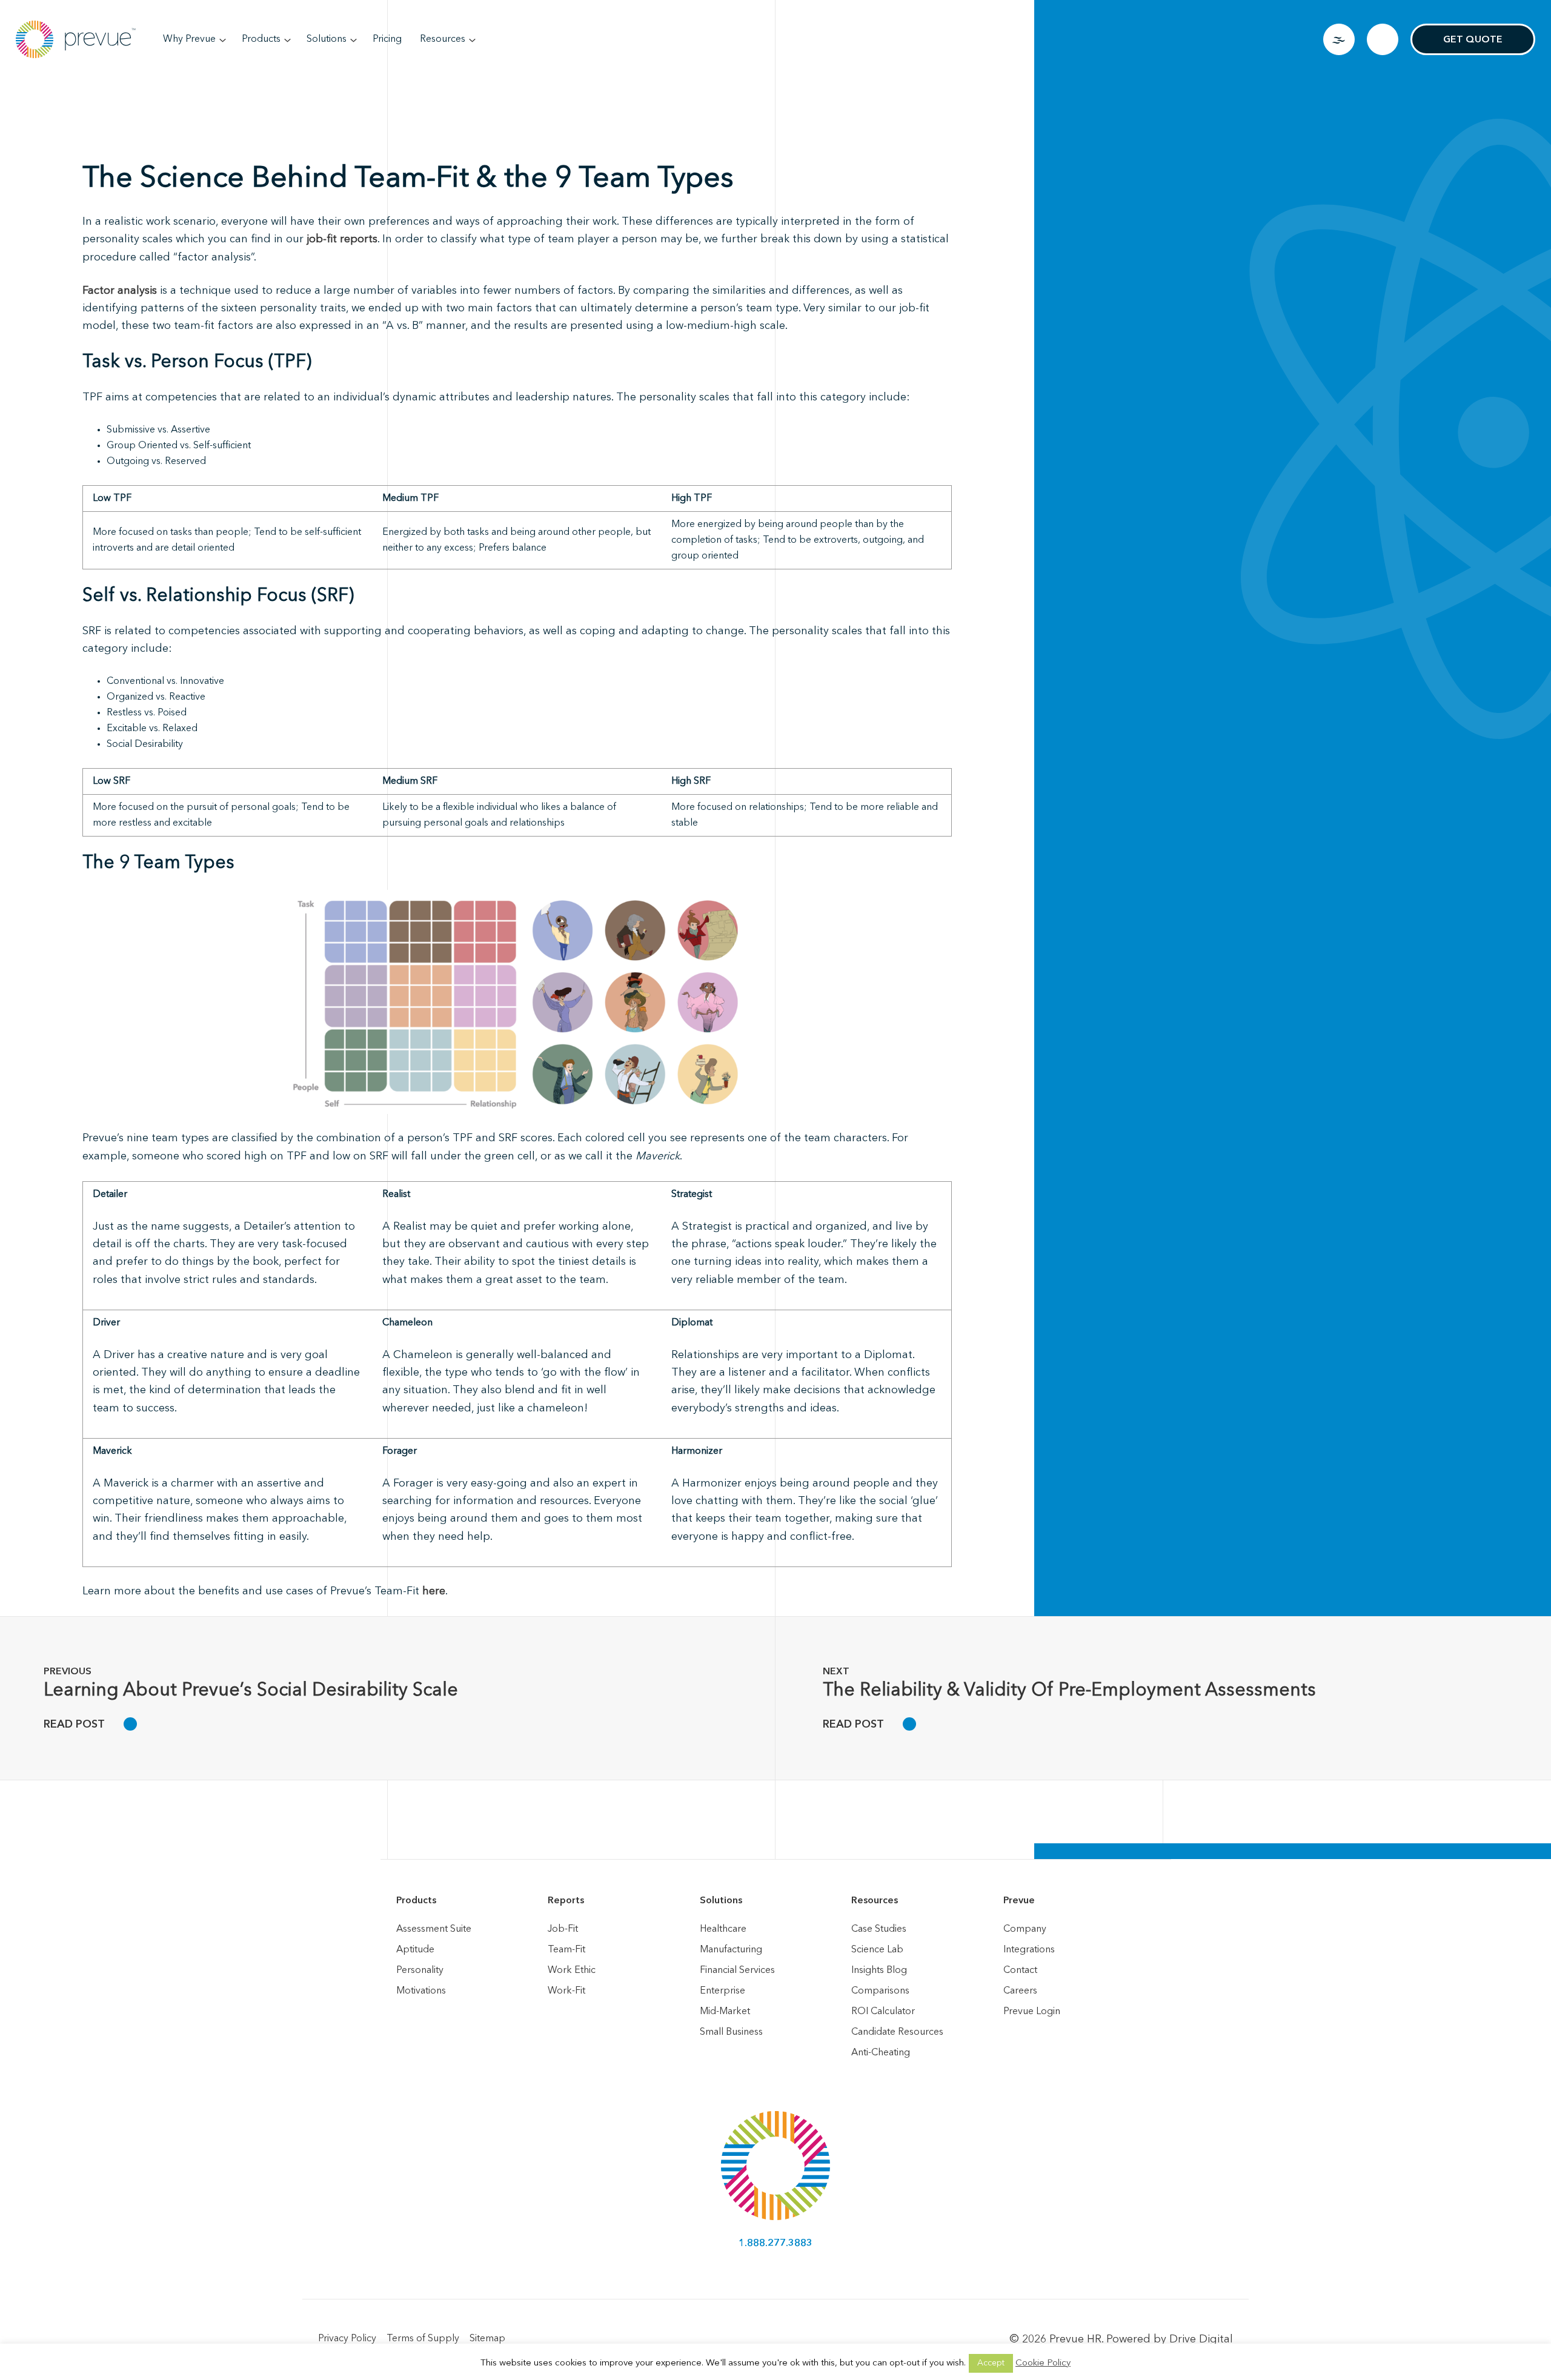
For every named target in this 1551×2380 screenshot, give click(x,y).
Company (1025, 1929)
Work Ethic (572, 1971)
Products (261, 39)
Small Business (731, 2032)
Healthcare (723, 1929)
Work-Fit (566, 1991)
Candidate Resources (897, 2032)
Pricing (387, 39)
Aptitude (415, 1950)
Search (1383, 39)
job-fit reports (342, 239)
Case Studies (879, 1929)
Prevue (1019, 1901)
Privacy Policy (347, 2339)
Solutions (327, 39)
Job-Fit (563, 1929)
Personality (420, 1971)
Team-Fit (566, 1950)
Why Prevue (189, 39)
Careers (1020, 1991)
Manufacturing (731, 1950)
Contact (1020, 1971)
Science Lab (877, 1950)
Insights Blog (879, 1971)
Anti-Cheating (881, 2053)
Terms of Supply (423, 2339)
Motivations (421, 1991)
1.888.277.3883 (775, 2244)
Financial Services (737, 1971)
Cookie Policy (1043, 2363)
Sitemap (487, 2339)
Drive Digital (1201, 2339)
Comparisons (880, 1991)
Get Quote (1473, 40)
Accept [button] (991, 2363)
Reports (566, 1901)
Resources (443, 39)
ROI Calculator (883, 2012)
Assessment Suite (434, 1929)
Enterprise (722, 1991)
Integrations (1029, 1950)
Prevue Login (1032, 2012)
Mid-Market (725, 2012)
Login (1339, 39)
